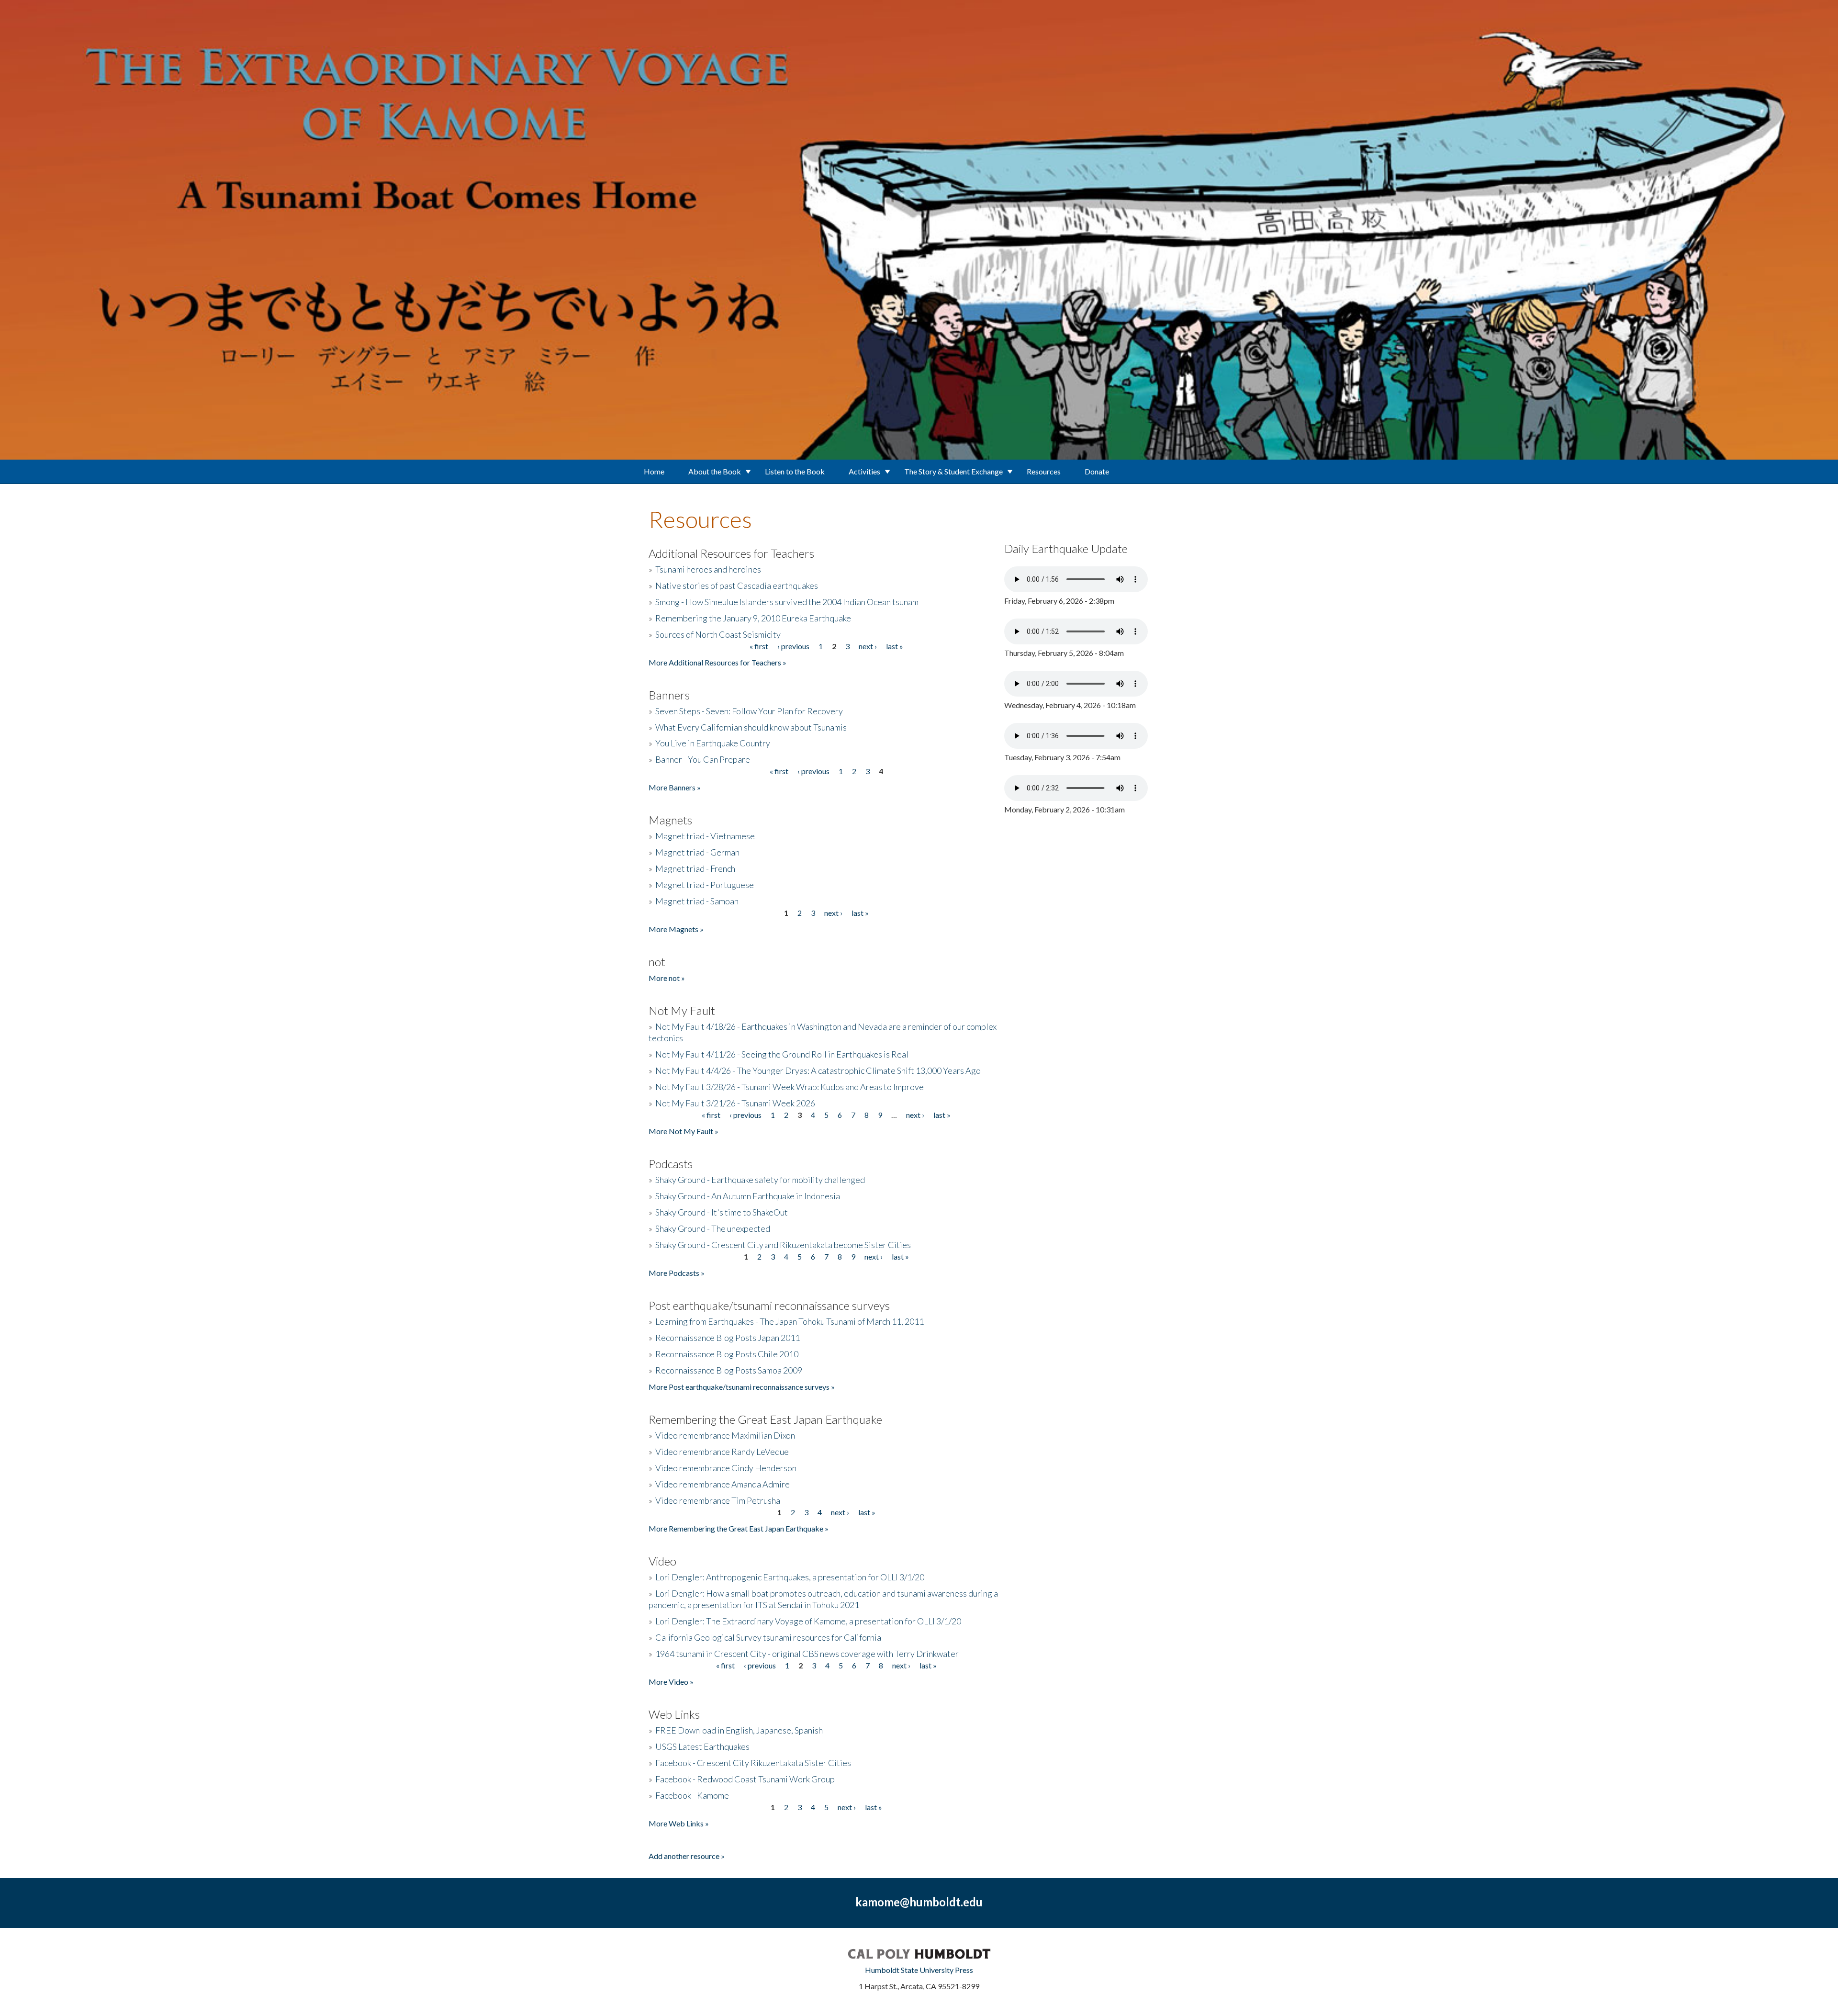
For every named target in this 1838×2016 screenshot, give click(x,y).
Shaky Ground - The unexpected (713, 1228)
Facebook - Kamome (692, 1795)
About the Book (715, 471)
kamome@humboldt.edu (919, 1902)
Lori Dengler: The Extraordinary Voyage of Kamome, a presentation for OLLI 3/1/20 (808, 1621)
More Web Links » (679, 1823)
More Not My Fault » (684, 1131)
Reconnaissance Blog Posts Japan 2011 (728, 1338)
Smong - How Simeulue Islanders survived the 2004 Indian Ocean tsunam (787, 602)
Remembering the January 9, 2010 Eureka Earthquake (753, 618)
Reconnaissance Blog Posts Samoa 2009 (729, 1370)
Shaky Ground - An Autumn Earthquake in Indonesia (748, 1196)
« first (759, 646)
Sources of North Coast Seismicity (718, 634)
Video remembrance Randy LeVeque (722, 1452)
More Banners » (675, 787)
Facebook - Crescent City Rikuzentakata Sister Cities (753, 1763)
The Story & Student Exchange (953, 471)
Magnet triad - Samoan (697, 901)
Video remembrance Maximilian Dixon (725, 1435)
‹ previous (793, 646)
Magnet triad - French (695, 868)
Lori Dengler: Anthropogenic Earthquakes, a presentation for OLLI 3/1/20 (790, 1577)
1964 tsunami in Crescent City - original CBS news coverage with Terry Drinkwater (807, 1654)
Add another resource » (687, 1856)
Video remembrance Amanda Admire (723, 1484)
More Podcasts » (677, 1273)
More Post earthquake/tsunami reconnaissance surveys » (742, 1387)
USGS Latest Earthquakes (702, 1746)
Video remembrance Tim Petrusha (718, 1500)
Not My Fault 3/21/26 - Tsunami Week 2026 (735, 1103)
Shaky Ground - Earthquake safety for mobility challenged (760, 1180)
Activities (864, 471)
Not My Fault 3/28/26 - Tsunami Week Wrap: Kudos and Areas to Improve (790, 1087)
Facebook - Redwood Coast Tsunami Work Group (745, 1779)
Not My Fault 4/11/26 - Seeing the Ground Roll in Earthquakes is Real (782, 1054)
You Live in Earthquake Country (713, 743)
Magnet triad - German (697, 852)
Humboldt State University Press (919, 1970)
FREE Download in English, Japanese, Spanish (739, 1730)
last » (895, 646)
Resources (1044, 471)
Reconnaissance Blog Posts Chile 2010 (727, 1354)
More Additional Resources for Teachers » (717, 662)
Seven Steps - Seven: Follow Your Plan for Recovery (749, 711)
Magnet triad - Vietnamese (705, 836)
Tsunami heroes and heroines (708, 569)
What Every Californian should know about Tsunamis (751, 727)
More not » (667, 978)
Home (654, 471)
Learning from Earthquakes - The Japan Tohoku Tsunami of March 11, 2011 (790, 1321)
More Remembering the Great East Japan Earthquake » (739, 1528)
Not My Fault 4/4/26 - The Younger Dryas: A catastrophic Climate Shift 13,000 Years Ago (818, 1070)
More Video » (671, 1682)
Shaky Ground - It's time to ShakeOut (722, 1212)
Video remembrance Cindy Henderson (726, 1468)
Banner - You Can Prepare (703, 759)
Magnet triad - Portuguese (705, 885)
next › (868, 646)
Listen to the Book (795, 471)
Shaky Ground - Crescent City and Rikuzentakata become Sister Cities (783, 1245)
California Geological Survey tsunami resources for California (768, 1637)
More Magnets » (676, 929)
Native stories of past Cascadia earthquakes (737, 586)
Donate (1097, 471)
